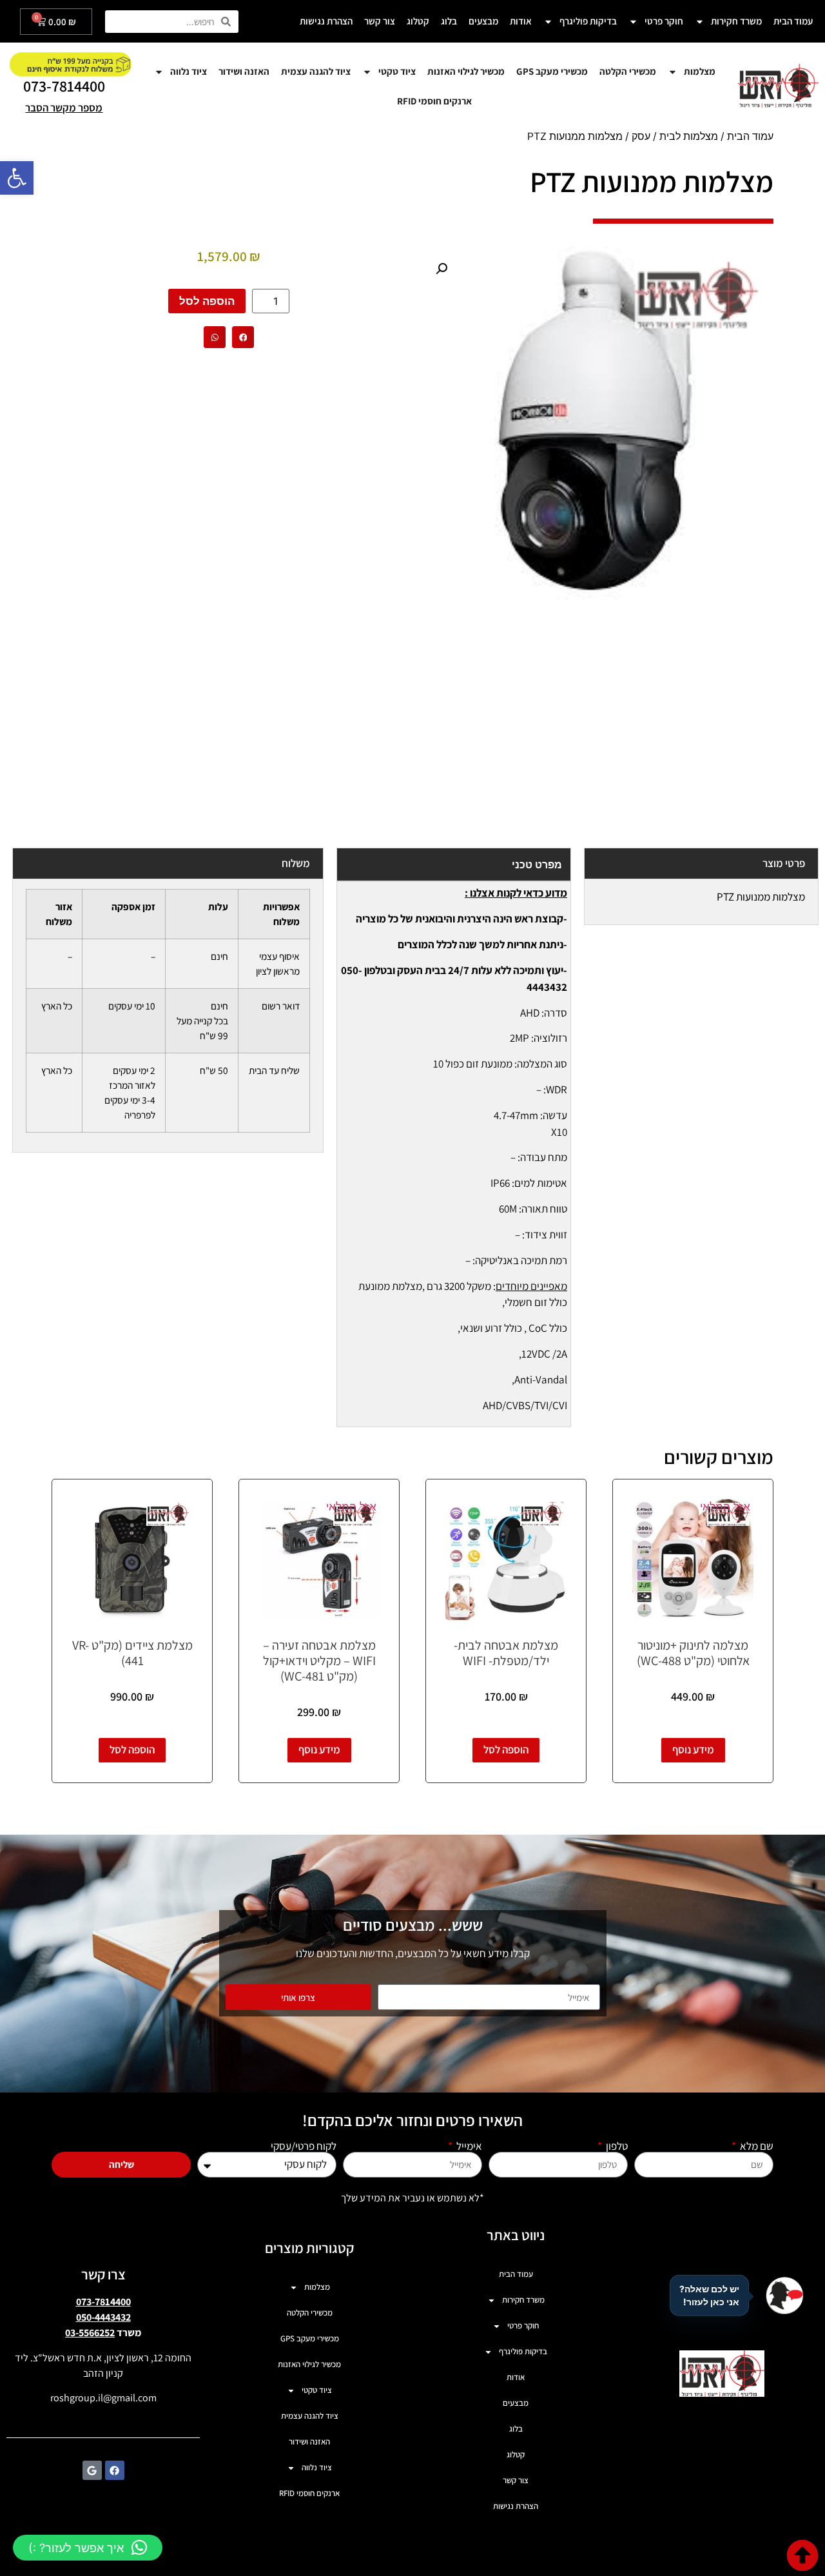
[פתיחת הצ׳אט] (784, 2296)
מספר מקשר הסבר (64, 108)
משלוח (296, 863)
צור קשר (380, 21)
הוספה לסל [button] (506, 1750)
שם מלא (756, 2146)
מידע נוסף (693, 1750)
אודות (521, 21)
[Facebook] (115, 2470)
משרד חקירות (736, 21)
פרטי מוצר (784, 863)
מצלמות (700, 71)
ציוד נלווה (189, 71)
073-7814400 (64, 86)
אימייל (468, 2146)
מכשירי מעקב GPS (552, 71)
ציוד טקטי (397, 71)
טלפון (616, 2146)
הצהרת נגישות (326, 21)
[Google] (92, 2470)
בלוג (449, 21)
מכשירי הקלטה (628, 71)
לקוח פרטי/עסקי (304, 2146)
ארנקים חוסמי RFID (434, 101)
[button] (17, 178)
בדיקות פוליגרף (588, 21)
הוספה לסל (207, 301)
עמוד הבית (793, 21)
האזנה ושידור (244, 71)
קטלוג (418, 21)
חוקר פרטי (664, 21)
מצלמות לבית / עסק (675, 136)
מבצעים (483, 21)
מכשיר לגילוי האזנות (466, 71)
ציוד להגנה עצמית (316, 71)
